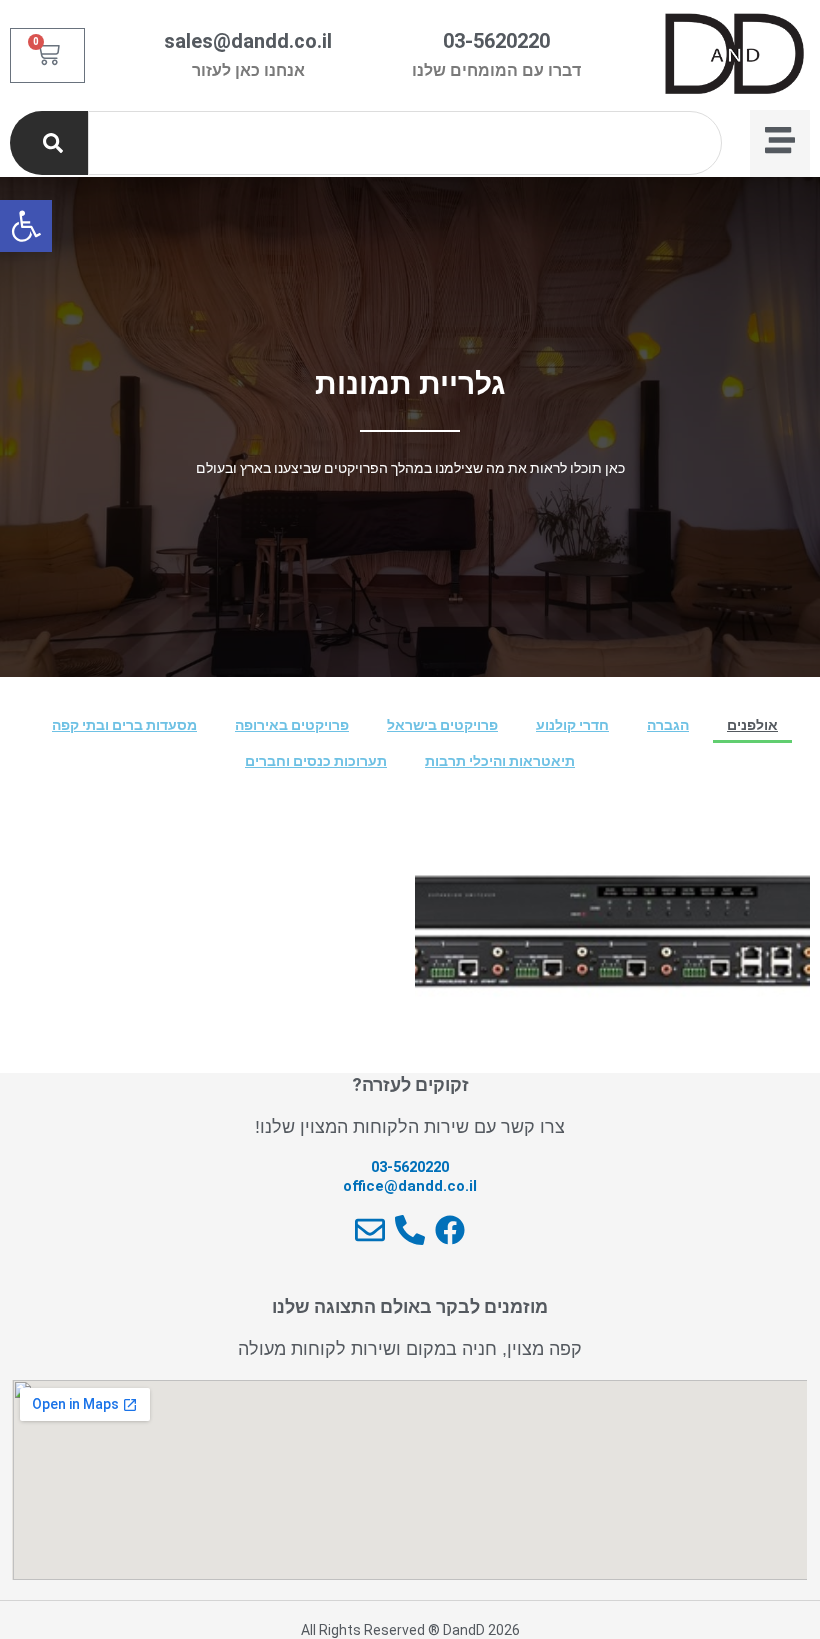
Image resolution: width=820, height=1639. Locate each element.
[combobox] (405, 143)
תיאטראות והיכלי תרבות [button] (500, 761)
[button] (26, 226)
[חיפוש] (49, 143)
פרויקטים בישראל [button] (442, 725)
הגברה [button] (668, 725)
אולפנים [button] (752, 725)
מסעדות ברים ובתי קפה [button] (124, 725)
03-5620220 (496, 41)
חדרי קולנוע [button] (572, 725)
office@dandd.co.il (410, 1186)
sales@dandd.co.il (248, 41)
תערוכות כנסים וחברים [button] (316, 761)
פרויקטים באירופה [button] (292, 725)
